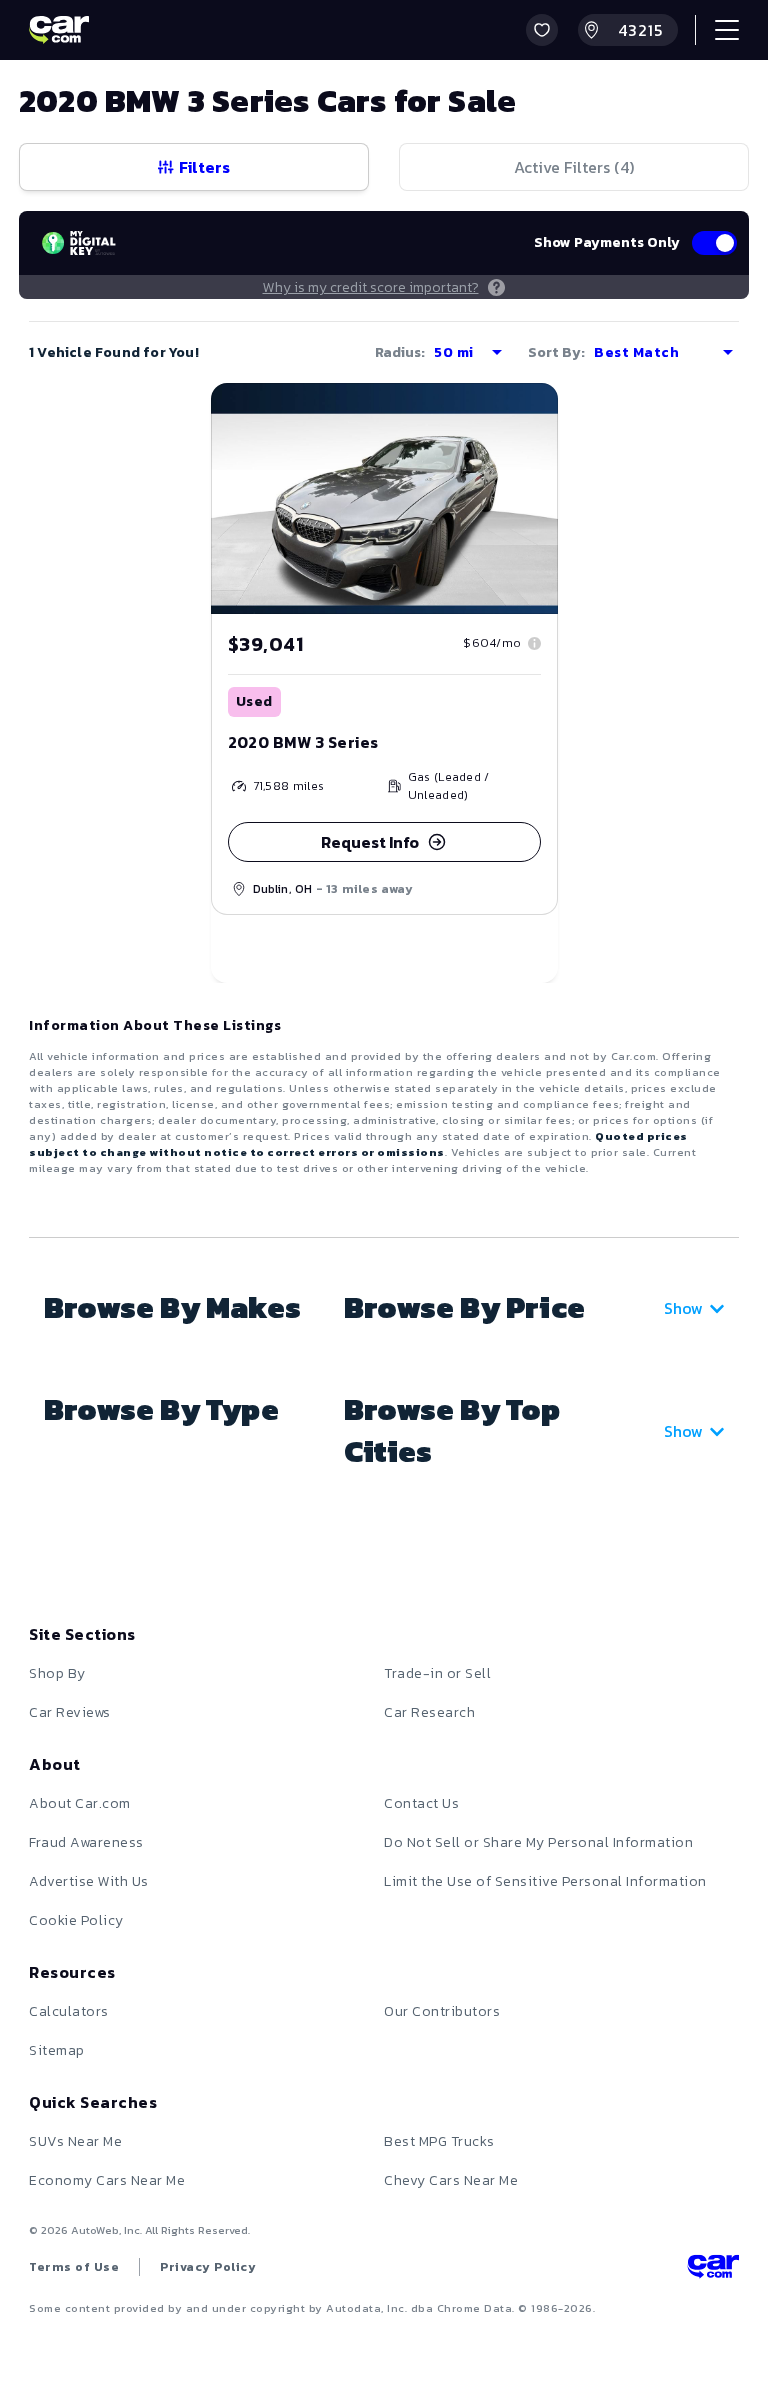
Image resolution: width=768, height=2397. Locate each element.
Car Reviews (70, 1712)
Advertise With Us (89, 1881)
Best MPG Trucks (439, 2141)
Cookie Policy (76, 1920)
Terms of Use (74, 2267)
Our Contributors (442, 2011)
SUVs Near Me (75, 2141)
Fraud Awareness (86, 1842)
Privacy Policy (208, 2267)
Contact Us (421, 1803)
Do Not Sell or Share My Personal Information (538, 1842)
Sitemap (57, 2050)
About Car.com (80, 1803)
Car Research (429, 1712)
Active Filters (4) (574, 167)
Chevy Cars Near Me (451, 2180)
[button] (542, 30)
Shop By (57, 1673)
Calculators (69, 2011)
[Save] (528, 413)
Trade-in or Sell (437, 1673)
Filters (204, 167)
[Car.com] (59, 30)
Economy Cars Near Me (107, 2180)
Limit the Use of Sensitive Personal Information (545, 1881)
